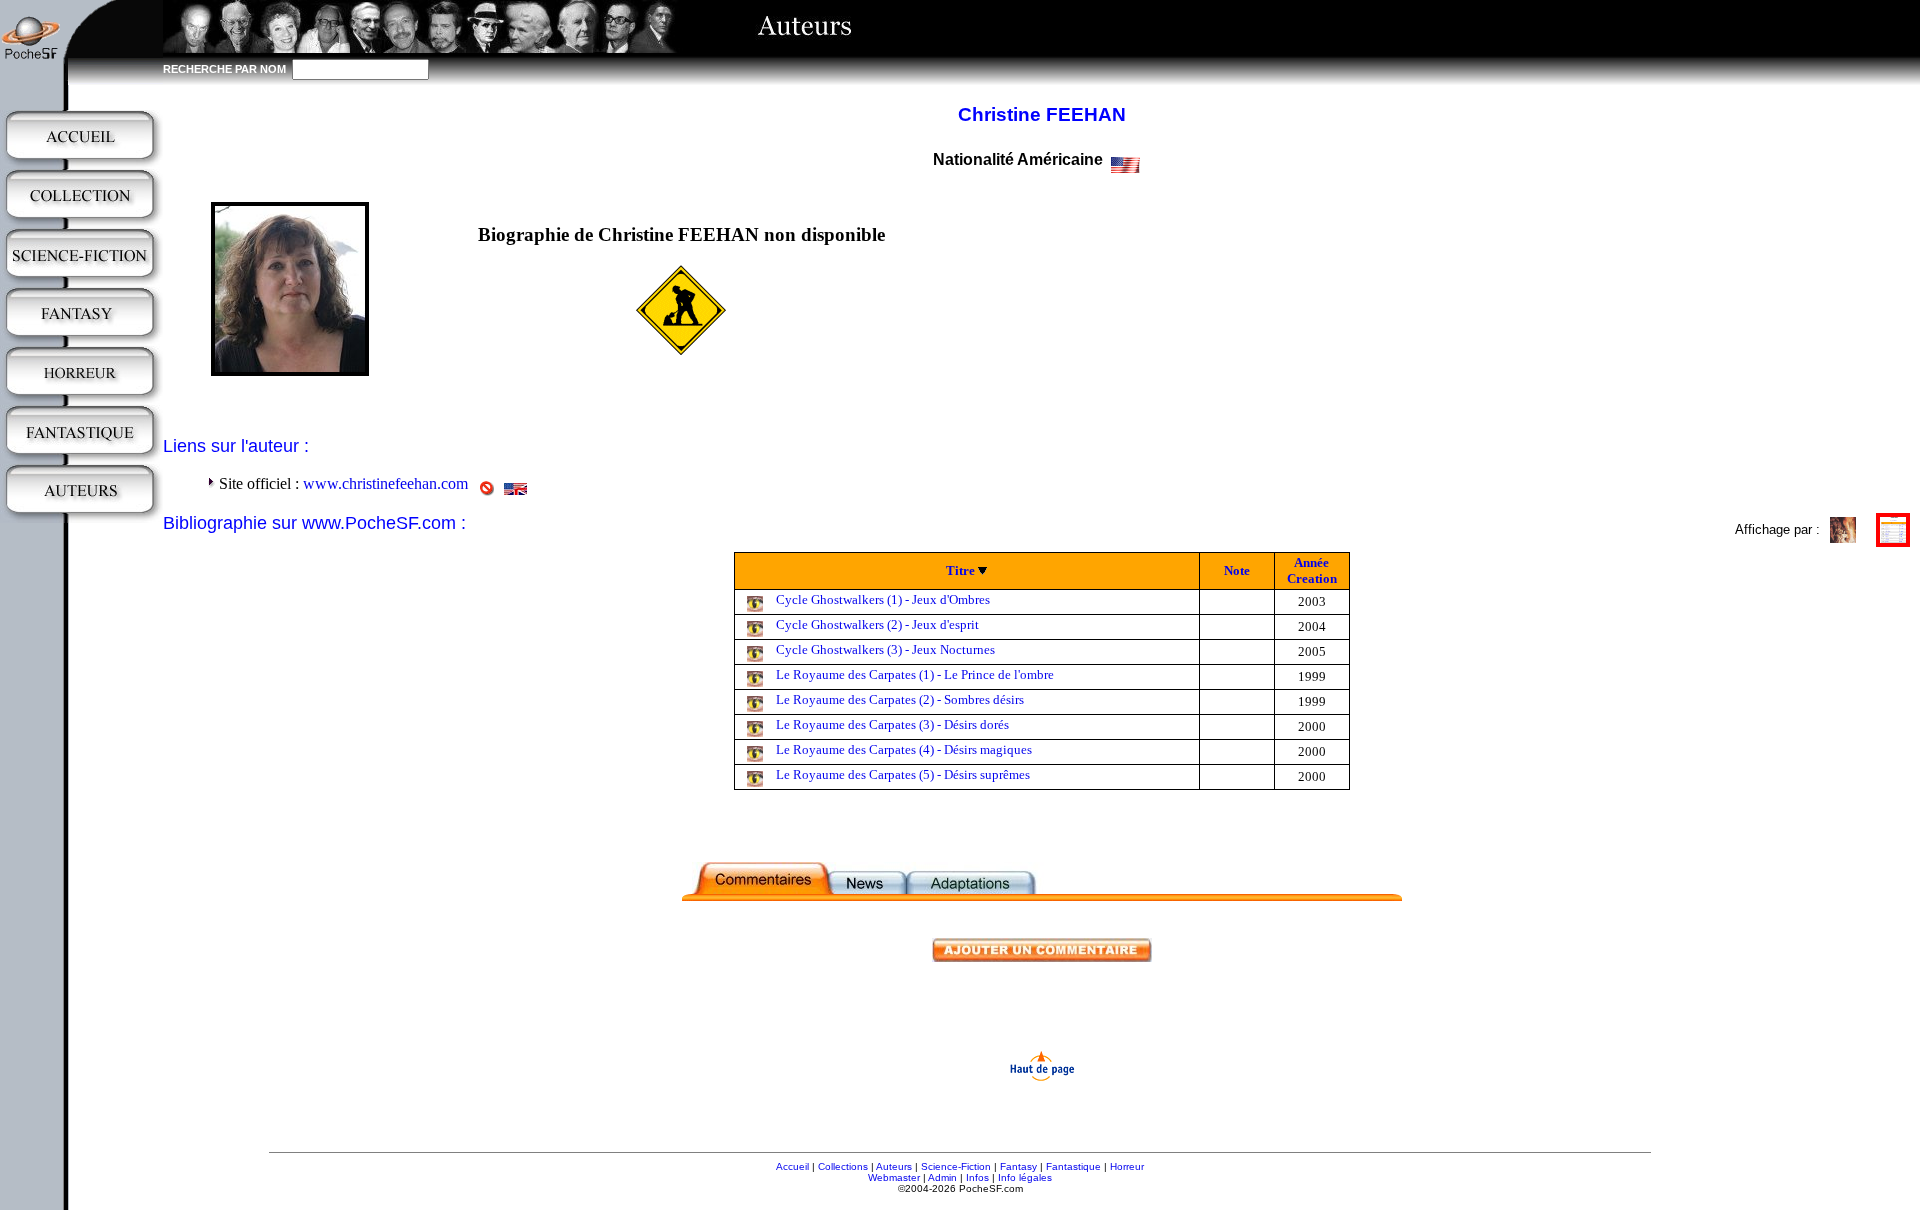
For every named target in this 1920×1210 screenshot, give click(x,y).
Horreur (1127, 1166)
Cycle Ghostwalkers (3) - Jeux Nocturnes (885, 649)
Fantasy (1018, 1166)
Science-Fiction (956, 1166)
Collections (843, 1166)
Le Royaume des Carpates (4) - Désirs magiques (904, 749)
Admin (942, 1177)
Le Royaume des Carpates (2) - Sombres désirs (900, 699)
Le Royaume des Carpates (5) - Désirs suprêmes (903, 774)
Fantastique (1073, 1166)
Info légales (1025, 1177)
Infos (977, 1177)
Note (1237, 570)
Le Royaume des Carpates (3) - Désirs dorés (892, 724)
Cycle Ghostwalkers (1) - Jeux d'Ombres (883, 599)
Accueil (792, 1166)
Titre (960, 570)
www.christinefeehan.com (385, 483)
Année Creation (1312, 570)
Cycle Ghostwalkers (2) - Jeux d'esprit (877, 624)
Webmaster (894, 1177)
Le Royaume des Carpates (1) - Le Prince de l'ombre (915, 674)
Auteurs (894, 1166)
